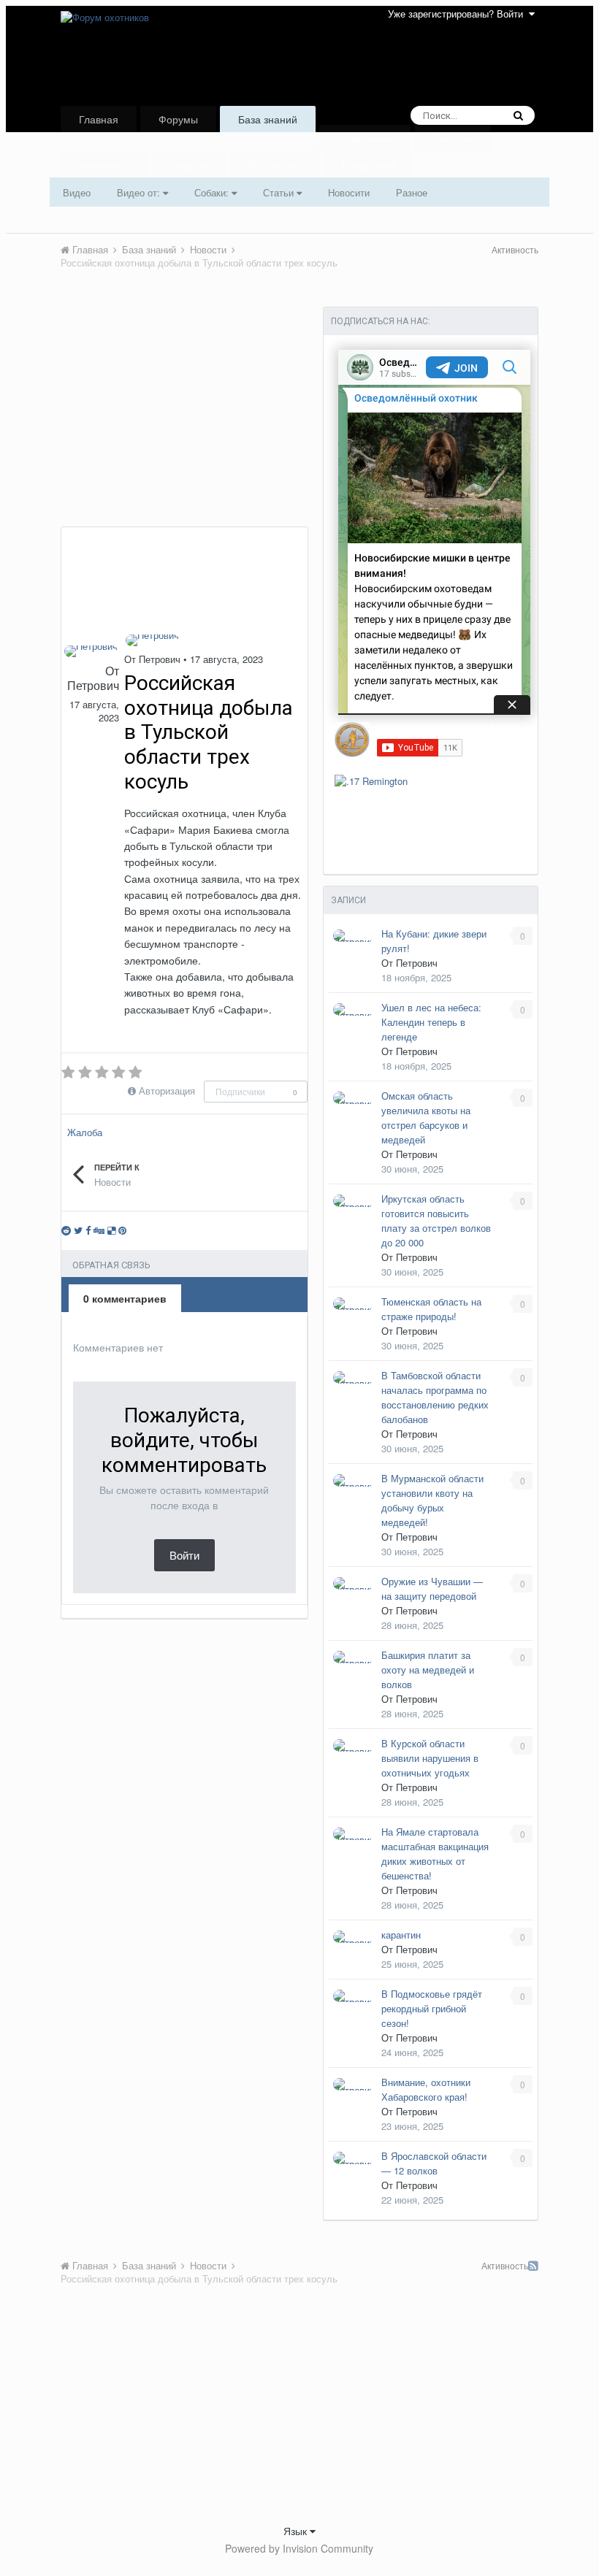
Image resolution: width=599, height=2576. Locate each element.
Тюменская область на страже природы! (431, 1309)
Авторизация (167, 1090)
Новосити (349, 192)
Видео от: (140, 192)
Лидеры (190, 164)
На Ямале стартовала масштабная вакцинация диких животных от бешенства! (435, 1854)
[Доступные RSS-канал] (533, 2266)
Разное (412, 192)
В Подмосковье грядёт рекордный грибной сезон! (432, 2008)
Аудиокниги (365, 138)
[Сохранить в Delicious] (111, 1230)
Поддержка (369, 164)
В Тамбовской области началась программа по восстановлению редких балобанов (435, 1397)
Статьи (280, 192)
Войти (184, 1555)
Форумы (178, 119)
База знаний (268, 119)
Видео (77, 192)
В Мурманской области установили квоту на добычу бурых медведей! (432, 1500)
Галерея (453, 138)
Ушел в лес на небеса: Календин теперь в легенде (431, 1022)
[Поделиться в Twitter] (78, 1230)
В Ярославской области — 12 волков (434, 2163)
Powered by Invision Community (299, 2548)
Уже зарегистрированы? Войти (458, 14)
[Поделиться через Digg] (99, 1230)
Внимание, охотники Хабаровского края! (426, 2089)
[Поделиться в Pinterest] (122, 1230)
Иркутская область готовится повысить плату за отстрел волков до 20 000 (436, 1220)
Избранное (275, 164)
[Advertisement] (184, 417)
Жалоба (85, 1132)
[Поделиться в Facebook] (88, 1230)
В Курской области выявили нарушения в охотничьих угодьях (430, 1758)
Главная (99, 119)
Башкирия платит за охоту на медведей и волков (428, 1670)
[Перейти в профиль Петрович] (91, 651)
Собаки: (213, 192)
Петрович (93, 685)
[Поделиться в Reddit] (66, 1230)
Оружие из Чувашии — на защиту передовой (432, 1588)
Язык (297, 2531)
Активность (105, 164)
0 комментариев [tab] (125, 1298)
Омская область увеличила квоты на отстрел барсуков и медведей (426, 1118)
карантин (401, 1935)
